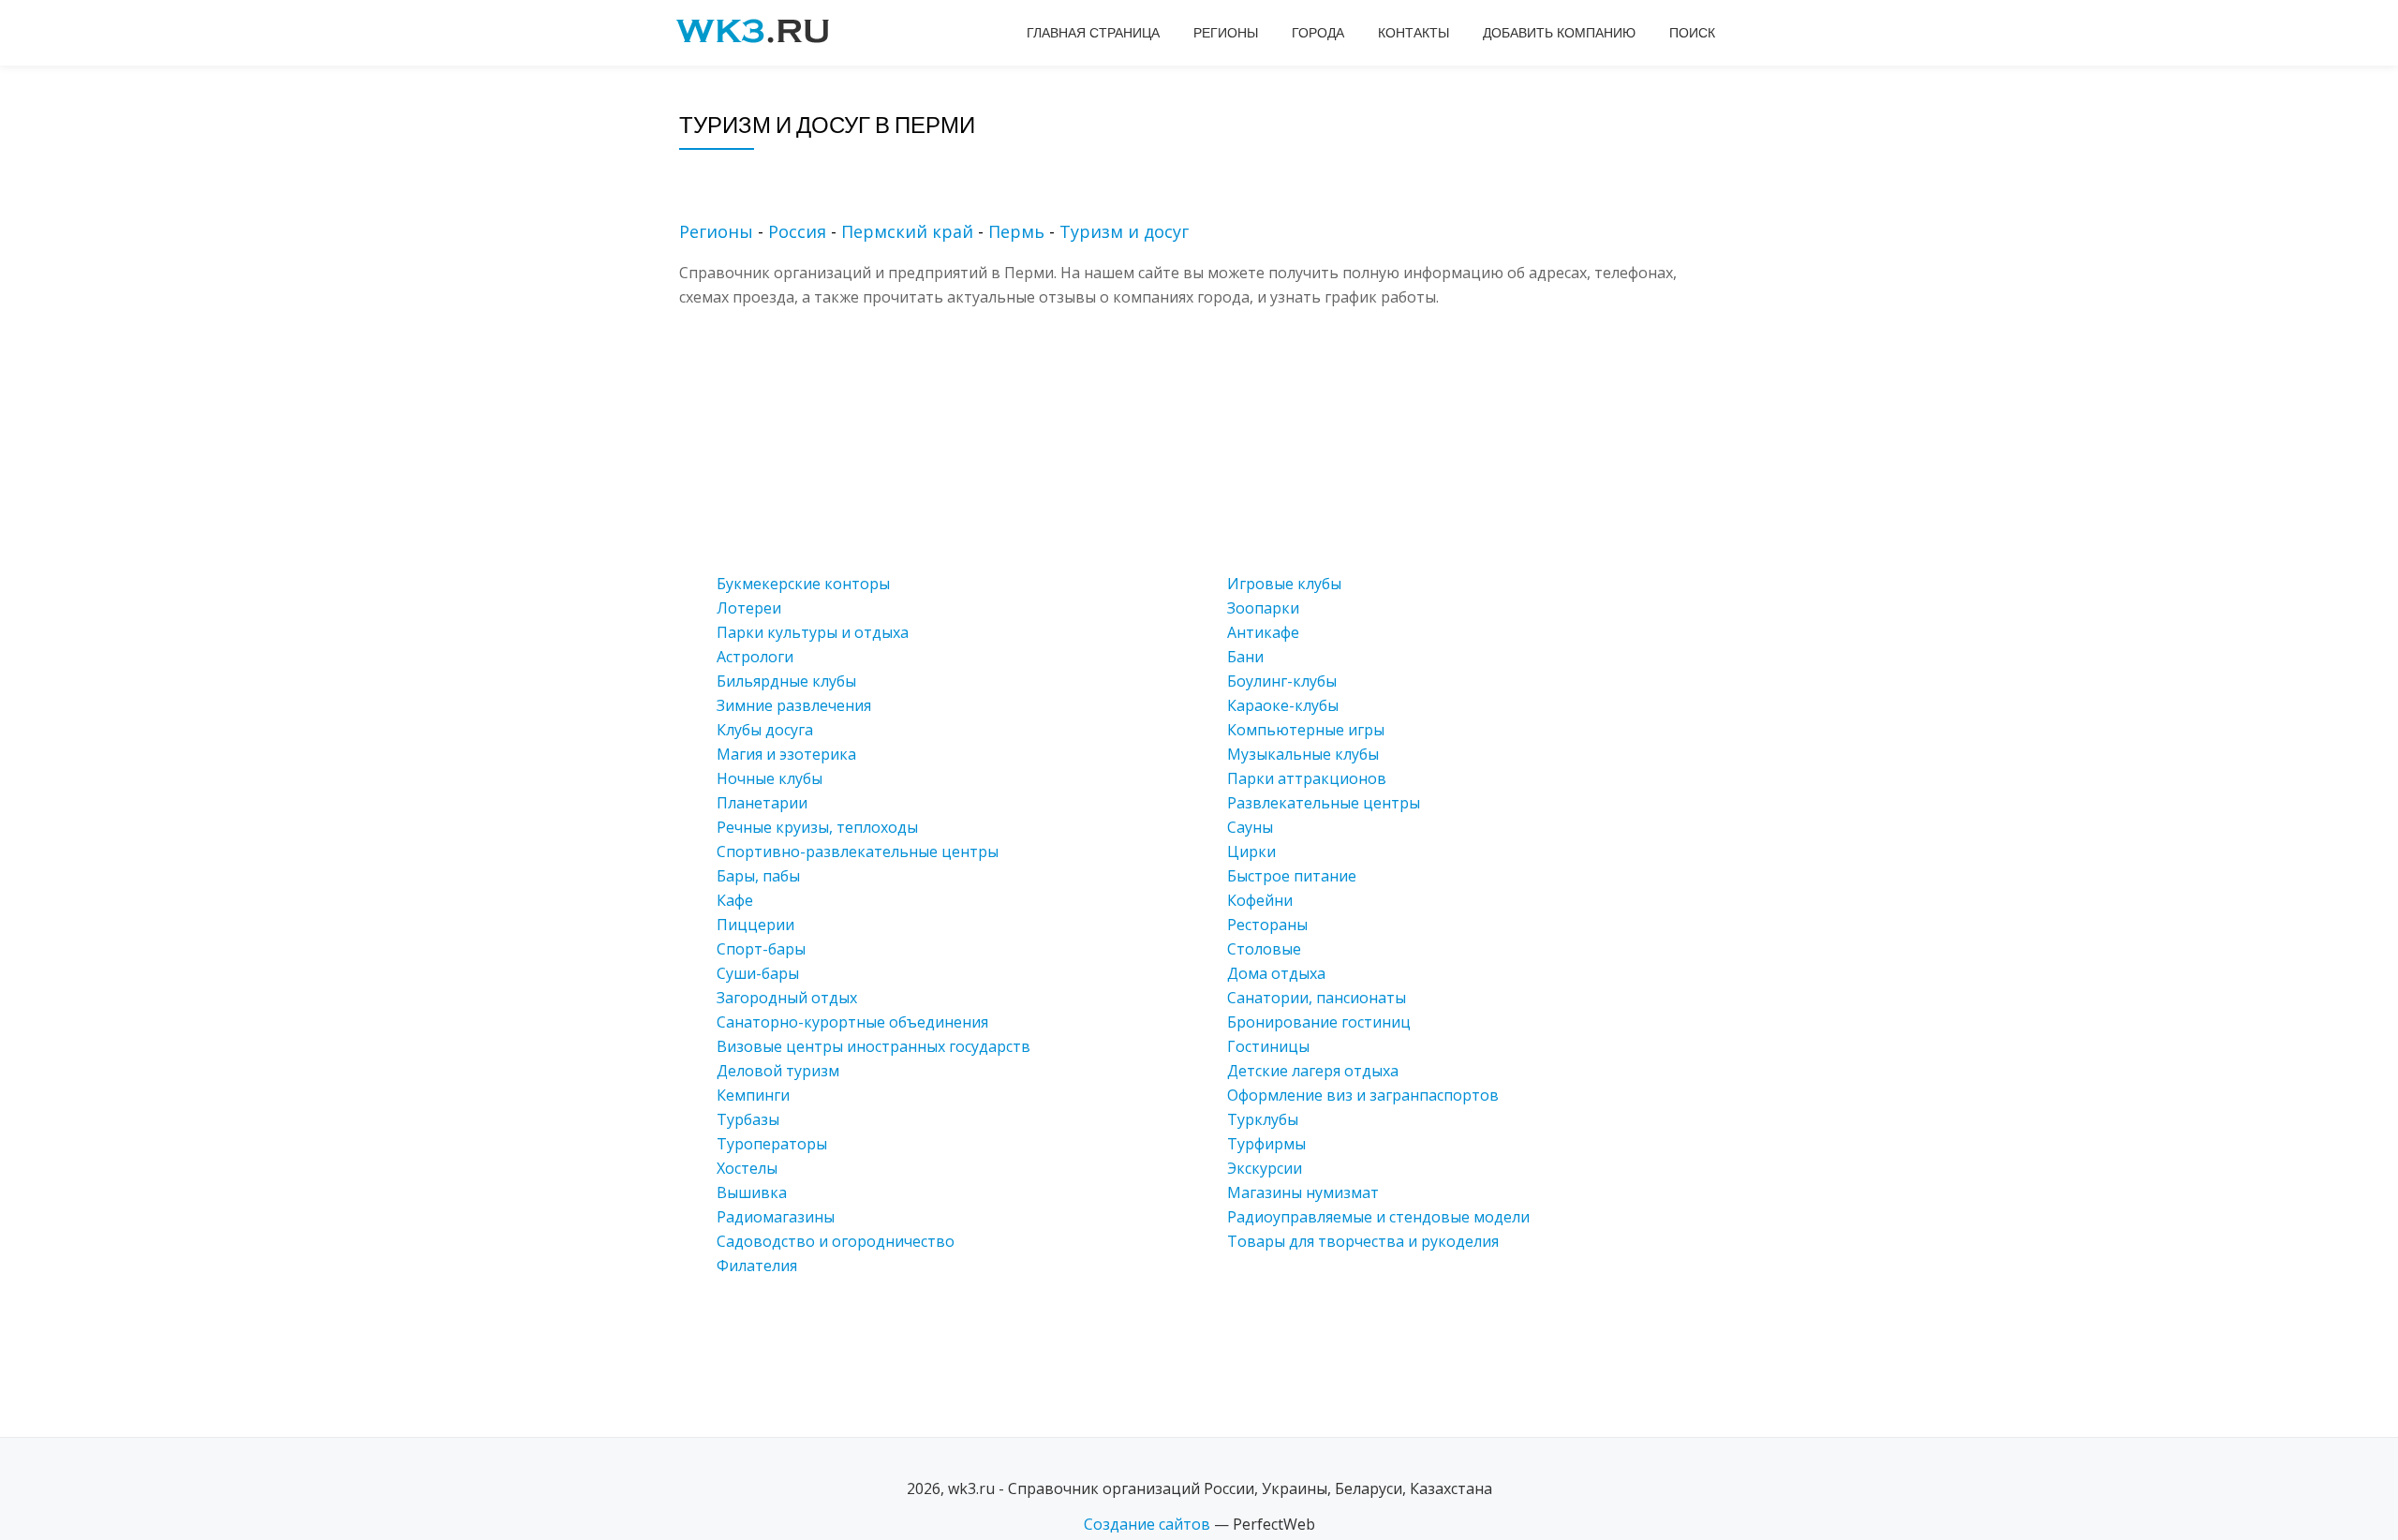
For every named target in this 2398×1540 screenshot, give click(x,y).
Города (1318, 33)
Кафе (735, 900)
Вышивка (752, 1192)
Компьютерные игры (1306, 730)
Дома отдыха (1276, 973)
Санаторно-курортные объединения (852, 1022)
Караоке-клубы (1283, 705)
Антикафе (1263, 632)
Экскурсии (1265, 1168)
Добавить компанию (1559, 33)
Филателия (757, 1266)
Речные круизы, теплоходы (817, 827)
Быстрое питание (1292, 876)
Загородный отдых (787, 998)
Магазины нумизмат (1303, 1192)
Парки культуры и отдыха (813, 632)
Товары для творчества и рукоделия (1363, 1241)
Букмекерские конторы (803, 584)
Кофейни (1260, 900)
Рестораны (1267, 925)
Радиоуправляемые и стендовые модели (1378, 1217)
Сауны (1250, 827)
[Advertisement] (1227, 440)
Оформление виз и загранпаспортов (1363, 1095)
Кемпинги (753, 1095)
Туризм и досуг (1124, 231)
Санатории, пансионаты (1317, 998)
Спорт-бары (761, 949)
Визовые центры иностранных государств (873, 1046)
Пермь (1016, 231)
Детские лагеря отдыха (1313, 1071)
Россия (797, 231)
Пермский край (907, 231)
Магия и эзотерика (786, 754)
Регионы (1226, 33)
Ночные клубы (770, 778)
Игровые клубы (1284, 584)
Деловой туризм (778, 1071)
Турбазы (748, 1119)
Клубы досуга (765, 730)
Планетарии (762, 803)
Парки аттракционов (1307, 778)
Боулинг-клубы (1282, 681)
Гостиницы (1268, 1046)
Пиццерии (755, 925)
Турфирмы (1266, 1144)
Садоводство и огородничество (836, 1241)
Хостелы (747, 1168)
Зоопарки (1263, 608)
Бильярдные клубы (786, 681)
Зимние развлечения (794, 705)
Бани (1245, 657)
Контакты (1414, 33)
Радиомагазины (776, 1217)
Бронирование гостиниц (1319, 1022)
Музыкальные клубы (1303, 754)
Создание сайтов (1147, 1524)
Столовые (1264, 949)
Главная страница (1093, 33)
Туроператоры (772, 1144)
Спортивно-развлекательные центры (858, 851)
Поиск (1692, 33)
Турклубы (1263, 1119)
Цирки (1251, 851)
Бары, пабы (758, 876)
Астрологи (755, 657)
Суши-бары (758, 973)
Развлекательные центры (1324, 803)
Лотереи (749, 608)
